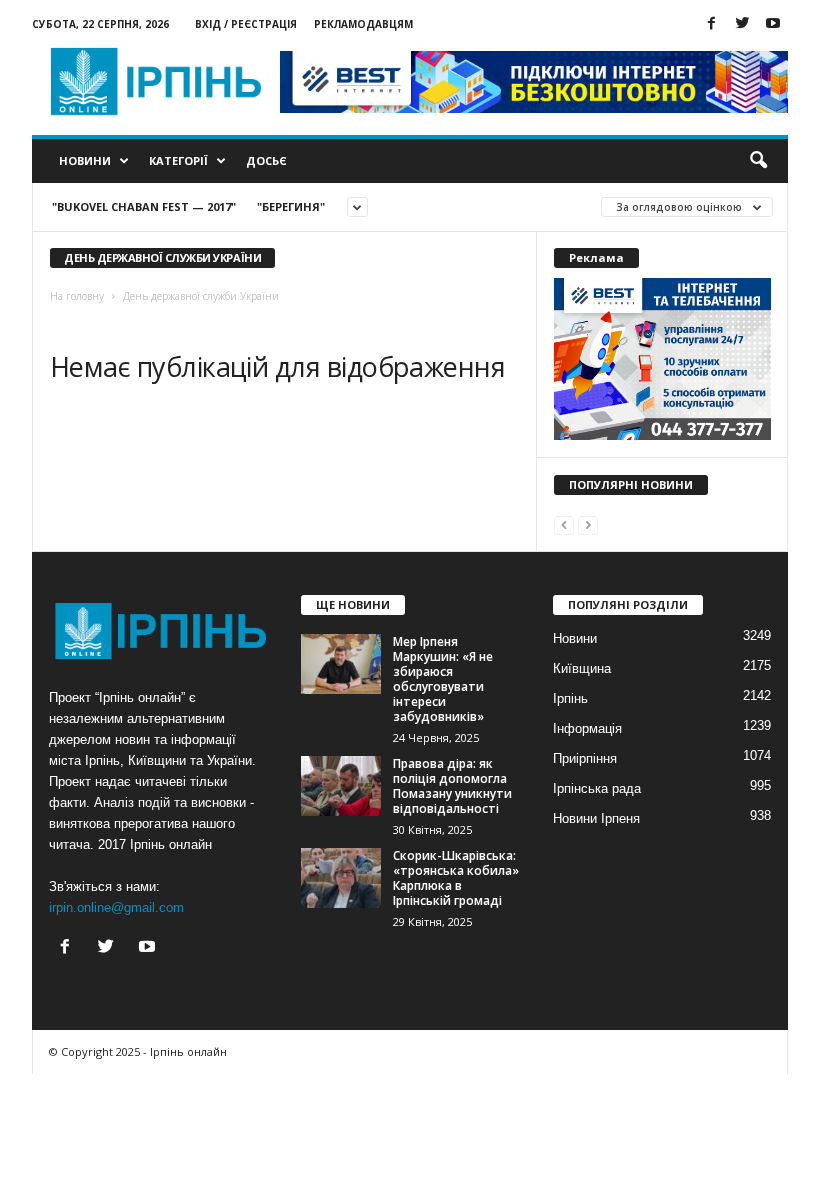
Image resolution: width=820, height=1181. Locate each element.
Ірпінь (570, 698)
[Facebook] (711, 24)
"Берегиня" (291, 206)
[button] (758, 161)
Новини (85, 160)
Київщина (582, 668)
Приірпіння (585, 758)
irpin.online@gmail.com (116, 907)
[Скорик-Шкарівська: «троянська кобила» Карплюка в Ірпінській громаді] (341, 878)
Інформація (587, 728)
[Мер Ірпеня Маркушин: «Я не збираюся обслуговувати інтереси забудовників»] (341, 664)
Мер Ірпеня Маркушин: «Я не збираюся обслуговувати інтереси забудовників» (443, 679)
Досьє (266, 160)
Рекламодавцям (363, 24)
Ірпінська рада (597, 788)
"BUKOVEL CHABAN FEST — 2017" (144, 206)
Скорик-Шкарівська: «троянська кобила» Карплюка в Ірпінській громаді (456, 878)
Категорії (178, 160)
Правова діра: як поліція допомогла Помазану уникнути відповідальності (452, 786)
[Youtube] (773, 24)
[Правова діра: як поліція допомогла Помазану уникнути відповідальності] (341, 786)
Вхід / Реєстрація (246, 24)
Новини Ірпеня (596, 818)
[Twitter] (742, 24)
